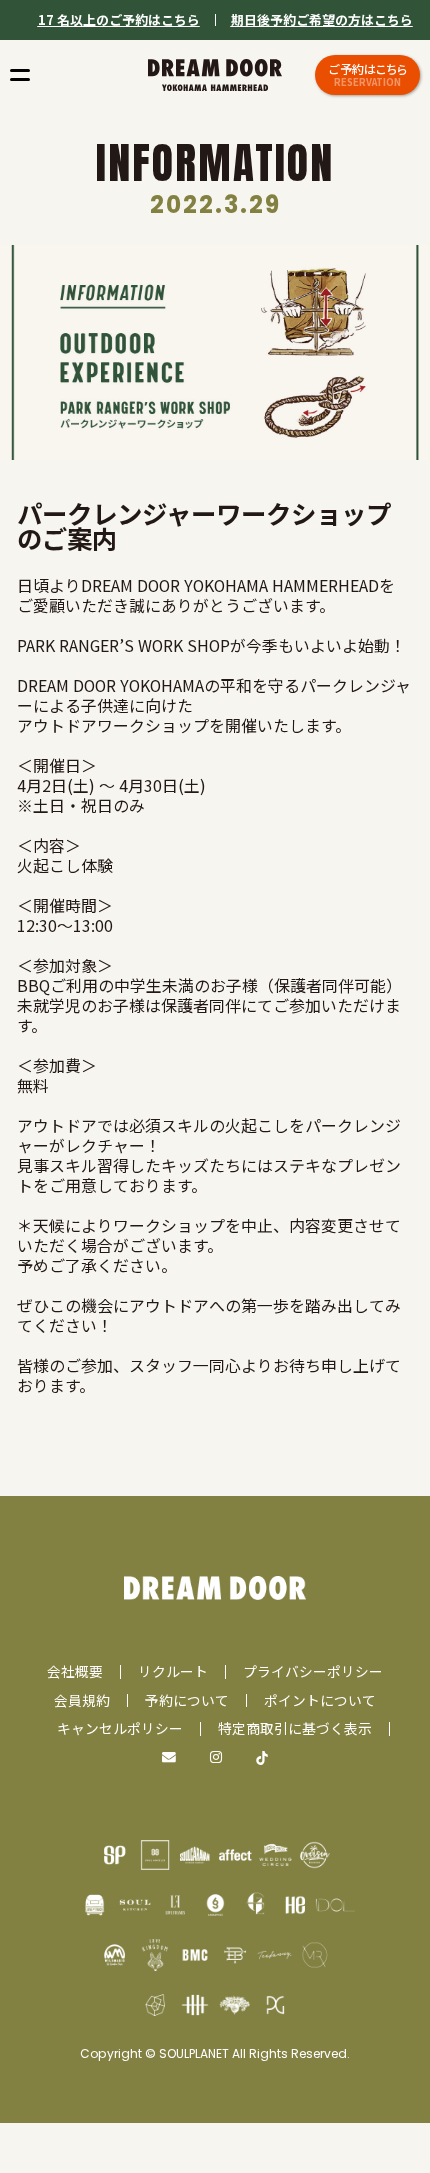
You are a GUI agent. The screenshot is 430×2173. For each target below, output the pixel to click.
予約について (187, 1700)
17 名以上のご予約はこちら (119, 19)
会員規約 (82, 1700)
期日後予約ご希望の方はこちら (322, 19)
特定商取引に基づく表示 (295, 1728)
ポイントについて (320, 1700)
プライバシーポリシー (313, 1671)
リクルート (173, 1671)
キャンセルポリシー (120, 1728)
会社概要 (75, 1671)
